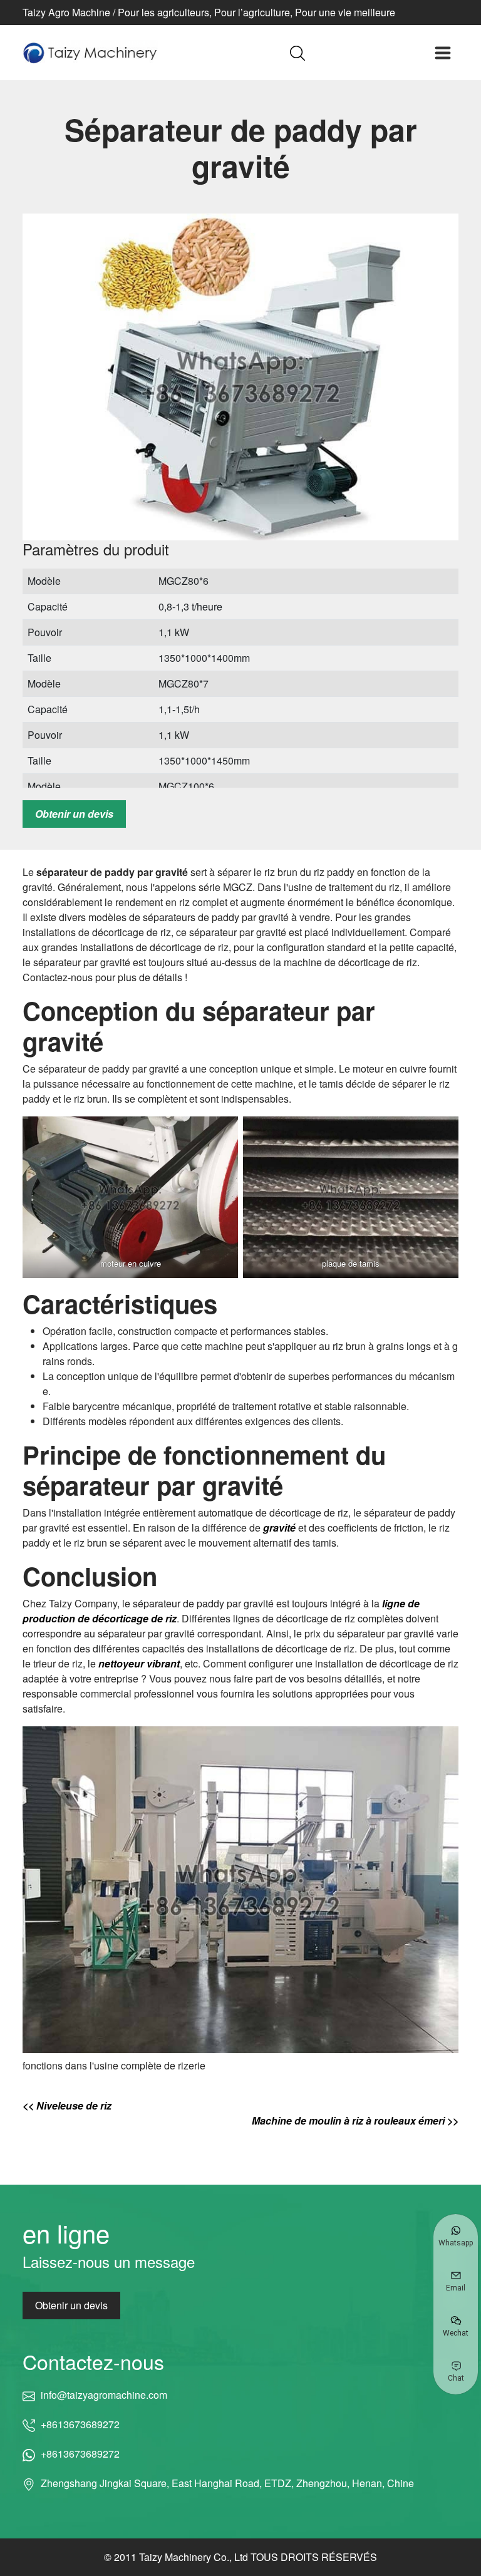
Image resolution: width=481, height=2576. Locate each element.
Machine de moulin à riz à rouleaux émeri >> (355, 2120)
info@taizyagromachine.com (104, 2395)
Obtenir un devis (74, 814)
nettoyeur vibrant (139, 1663)
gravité (279, 1528)
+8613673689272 (80, 2424)
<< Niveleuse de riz (67, 2105)
